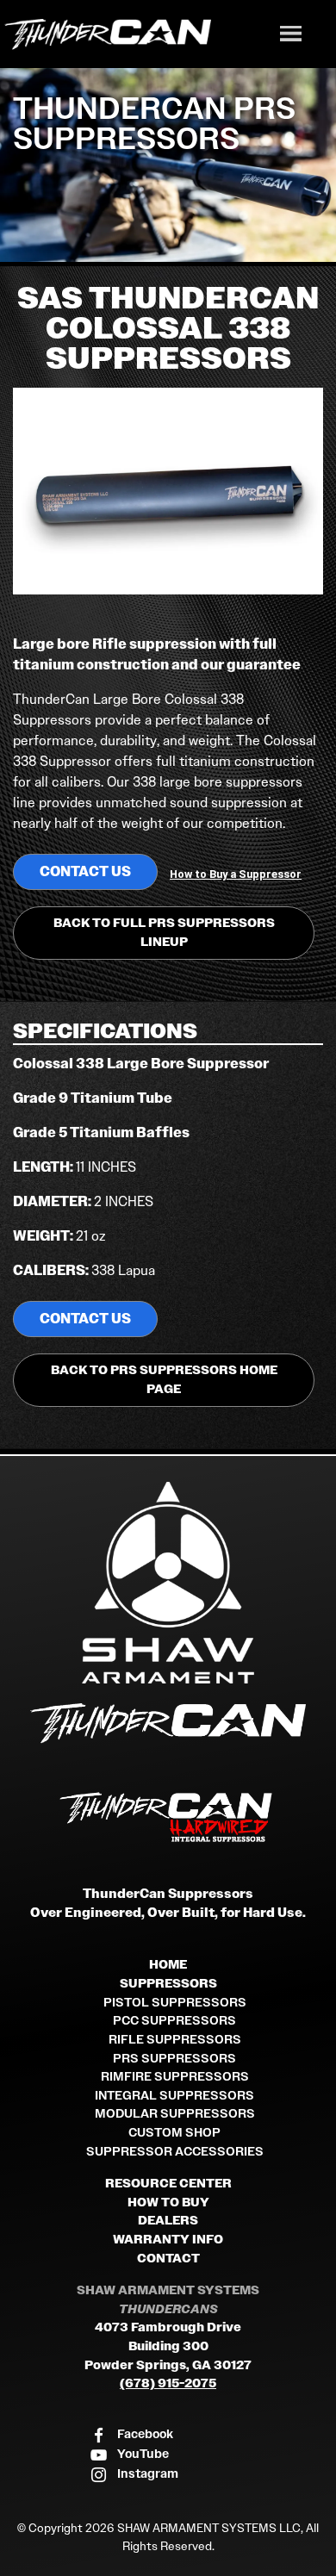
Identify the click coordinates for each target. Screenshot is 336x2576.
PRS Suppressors (174, 2059)
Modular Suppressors (175, 2114)
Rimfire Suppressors (175, 2077)
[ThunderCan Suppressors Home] (168, 1727)
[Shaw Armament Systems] (168, 1583)
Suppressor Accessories (175, 2152)
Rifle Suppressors (175, 2040)
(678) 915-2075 (168, 2383)
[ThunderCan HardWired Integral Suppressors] (168, 1818)
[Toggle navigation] (290, 36)
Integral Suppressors (174, 2096)
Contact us (85, 871)
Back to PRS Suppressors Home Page (164, 1380)
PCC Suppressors (174, 2021)
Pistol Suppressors (175, 2003)
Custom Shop (174, 2133)
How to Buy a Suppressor (236, 874)
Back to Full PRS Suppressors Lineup (164, 933)
